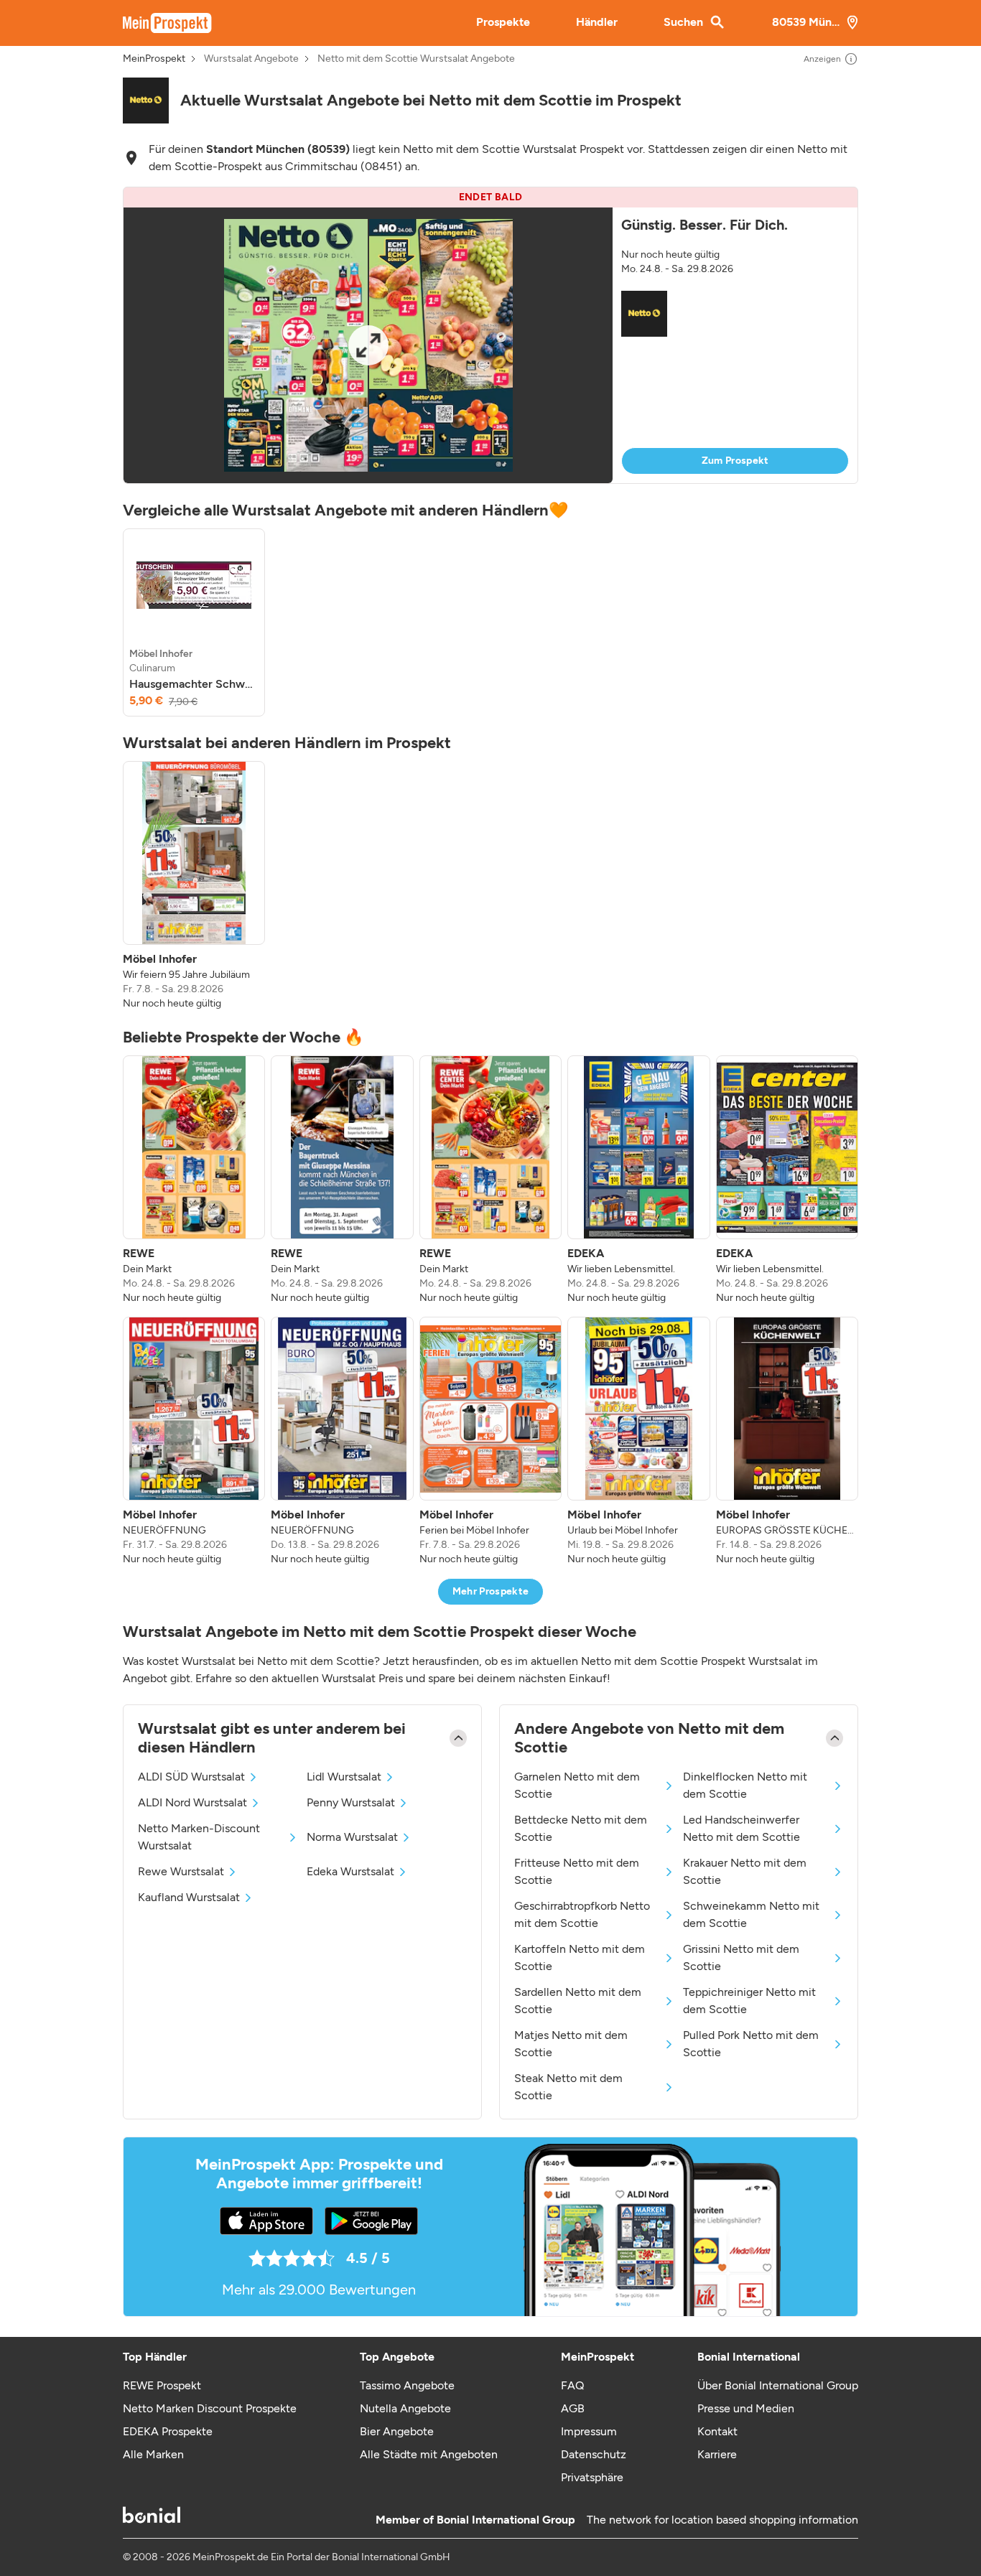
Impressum (589, 2431)
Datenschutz (594, 2454)
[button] (490, 335)
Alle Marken (153, 2454)
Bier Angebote (397, 2431)
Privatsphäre (592, 2477)
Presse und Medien (746, 2408)
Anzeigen (822, 59)
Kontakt (717, 2431)
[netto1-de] (146, 101)
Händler (597, 22)
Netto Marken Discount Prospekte (210, 2408)
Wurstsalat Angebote (251, 59)
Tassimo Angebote (407, 2385)
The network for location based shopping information (722, 2520)
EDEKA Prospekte (168, 2431)
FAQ (572, 2385)
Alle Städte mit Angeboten (429, 2454)
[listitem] (194, 622)
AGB (573, 2408)
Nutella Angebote (405, 2408)
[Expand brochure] (368, 345)
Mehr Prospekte (491, 1591)
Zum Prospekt (735, 461)
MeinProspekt (154, 59)
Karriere (717, 2454)
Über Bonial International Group (778, 2385)
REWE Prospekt (162, 2385)
